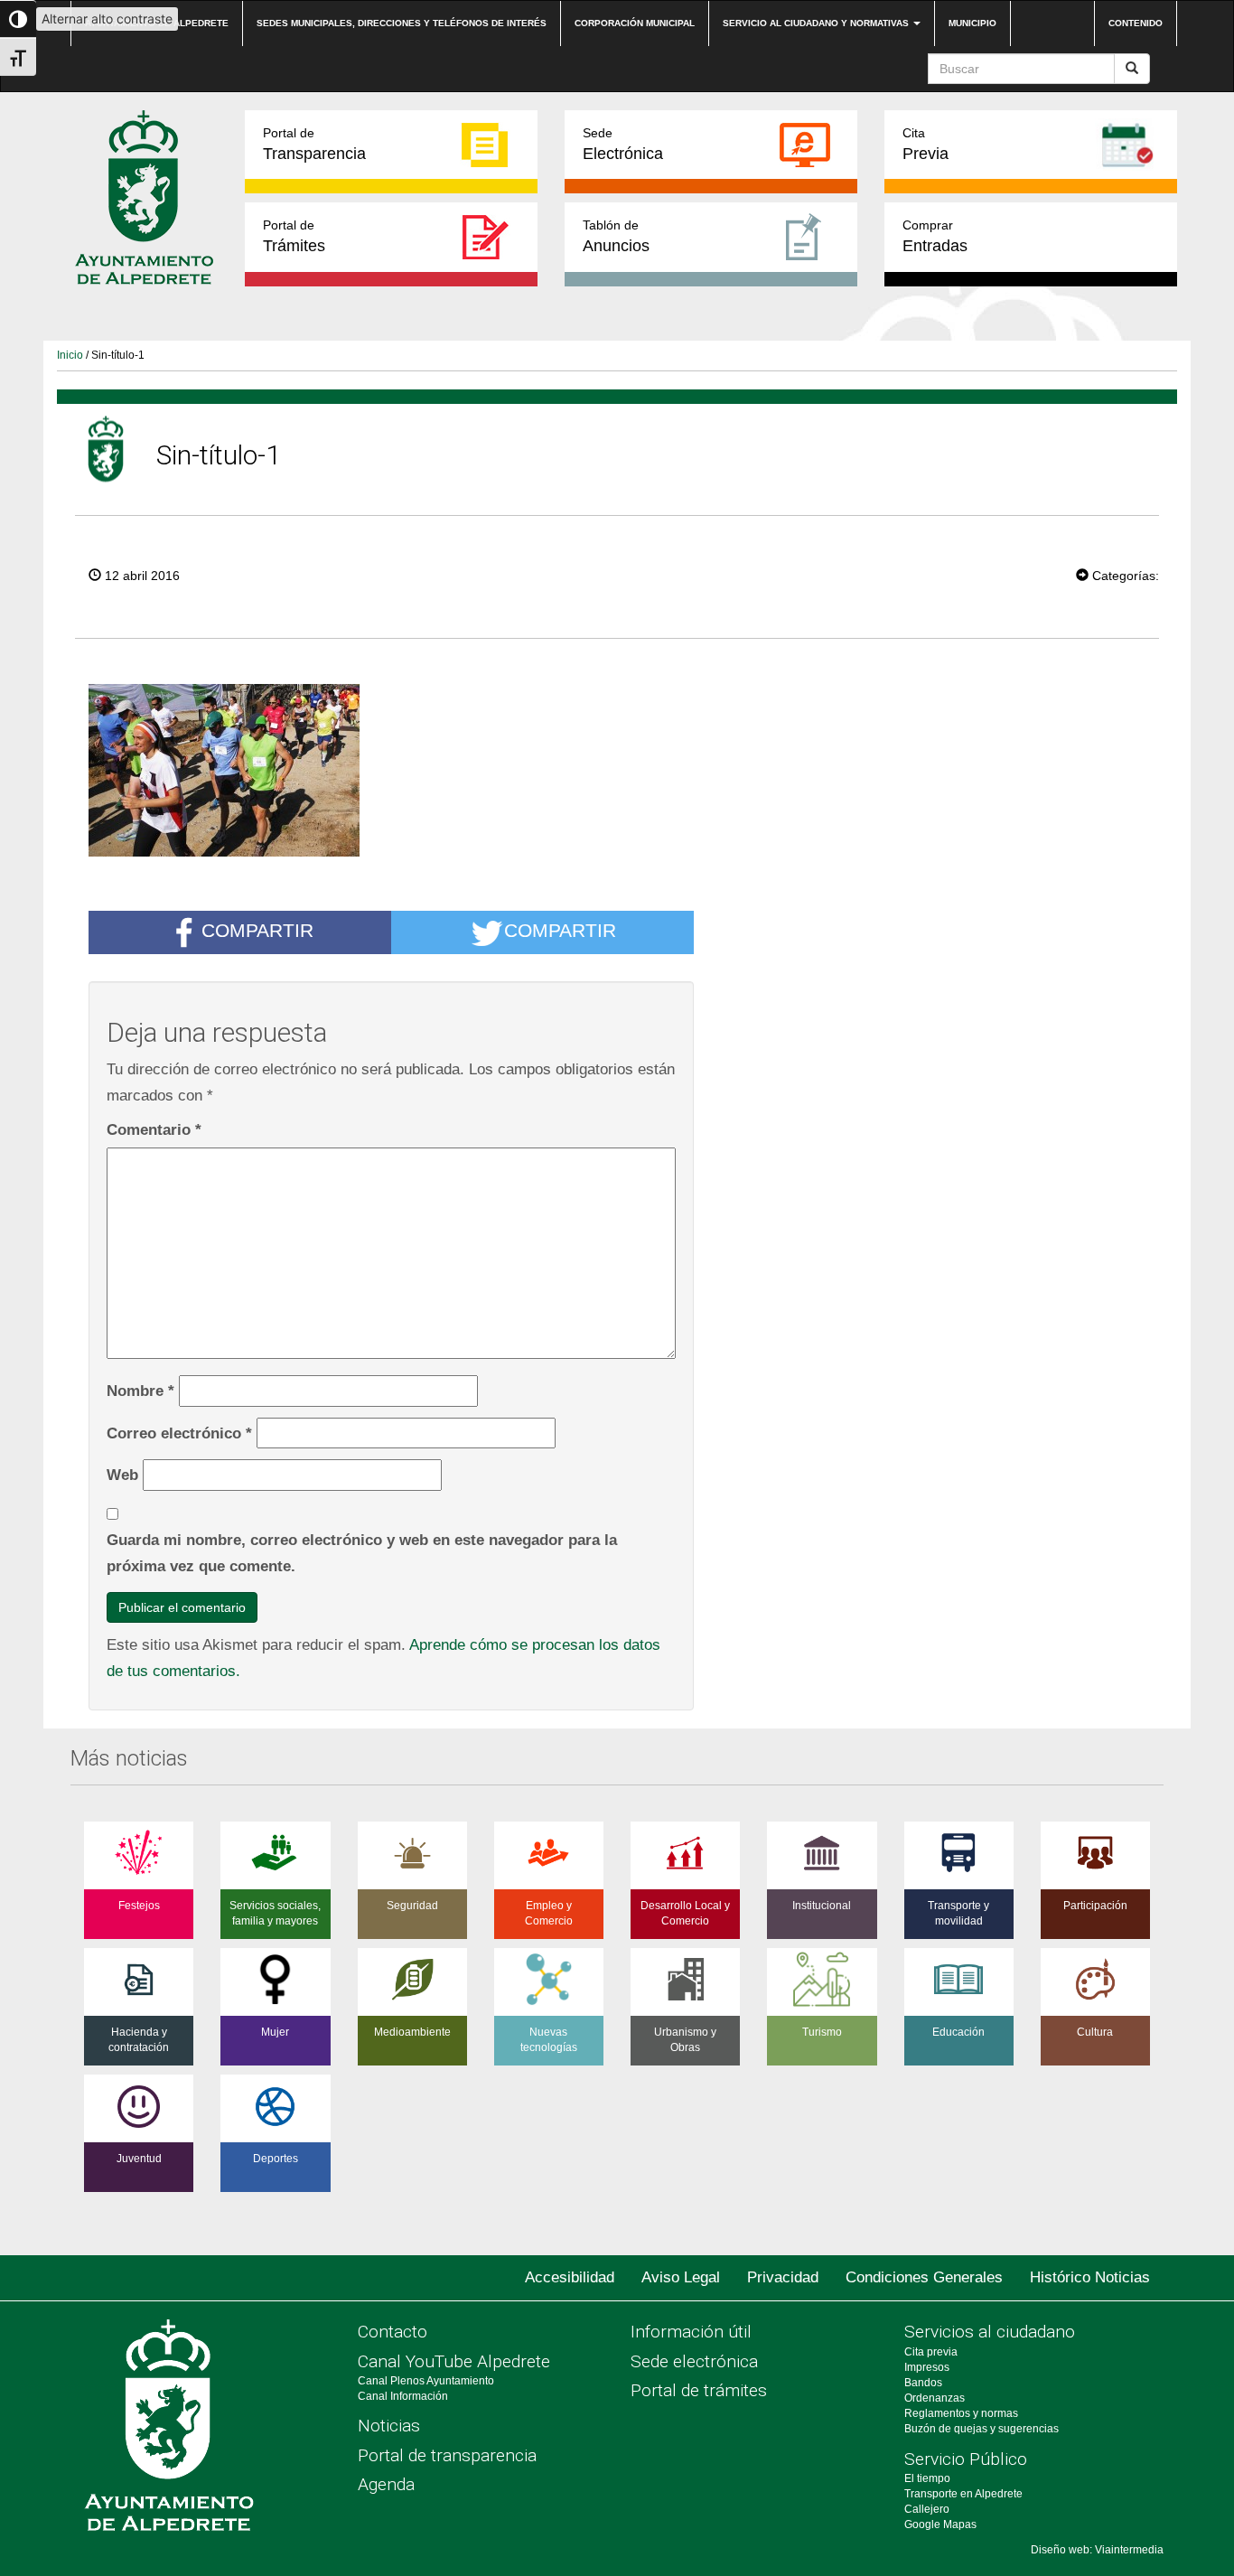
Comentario (154, 1129)
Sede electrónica (694, 2361)
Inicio (70, 355)
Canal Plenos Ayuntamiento (426, 2381)
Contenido (1136, 23)
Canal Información (403, 2396)
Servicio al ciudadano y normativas (817, 23)
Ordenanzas (935, 2398)
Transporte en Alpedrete (963, 2494)
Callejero (927, 2509)
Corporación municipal (635, 23)
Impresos (927, 2367)
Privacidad (783, 2277)
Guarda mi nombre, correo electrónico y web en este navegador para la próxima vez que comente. (362, 1553)
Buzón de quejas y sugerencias (982, 2429)
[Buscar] (1132, 69)
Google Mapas (940, 2524)
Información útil (691, 2332)
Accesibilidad (570, 2277)
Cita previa (931, 2352)
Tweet (1021, 574)
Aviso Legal (681, 2277)
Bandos (923, 2383)
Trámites (294, 236)
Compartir (257, 931)
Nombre (140, 1391)
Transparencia (314, 144)
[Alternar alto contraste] (18, 19)
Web (122, 1475)
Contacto (393, 2332)
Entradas (935, 236)
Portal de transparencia (447, 2455)
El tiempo (927, 2478)
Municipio (972, 23)
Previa (925, 144)
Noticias (389, 2426)
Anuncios (616, 236)
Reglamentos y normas (961, 2413)
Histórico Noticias (1090, 2277)
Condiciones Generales (924, 2277)
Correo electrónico (179, 1433)
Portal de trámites (699, 2390)
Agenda (386, 2484)
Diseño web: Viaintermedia (1097, 2550)
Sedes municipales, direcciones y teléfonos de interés (402, 23)
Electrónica (623, 144)
